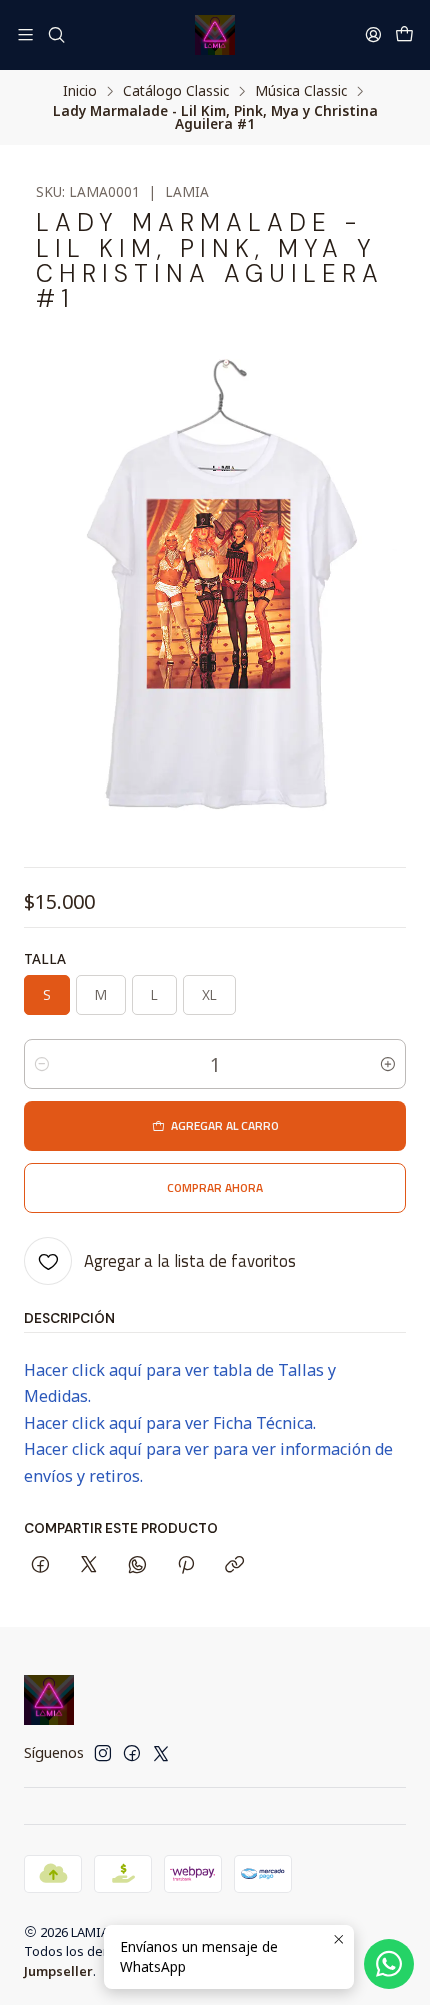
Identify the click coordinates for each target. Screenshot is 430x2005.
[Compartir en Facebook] (40, 1566)
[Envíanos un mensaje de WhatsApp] (389, 1964)
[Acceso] (373, 34)
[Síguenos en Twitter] (161, 1753)
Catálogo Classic (176, 91)
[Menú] (25, 34)
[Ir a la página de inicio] (215, 35)
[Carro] (404, 35)
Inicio (80, 91)
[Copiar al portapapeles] (234, 1566)
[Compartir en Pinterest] (186, 1566)
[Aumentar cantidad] (388, 1064)
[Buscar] (55, 34)
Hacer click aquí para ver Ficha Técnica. (170, 1423)
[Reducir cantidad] (42, 1064)
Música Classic (301, 91)
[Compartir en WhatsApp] (137, 1566)
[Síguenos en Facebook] (132, 1753)
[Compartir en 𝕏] (89, 1566)
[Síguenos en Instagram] (103, 1753)
